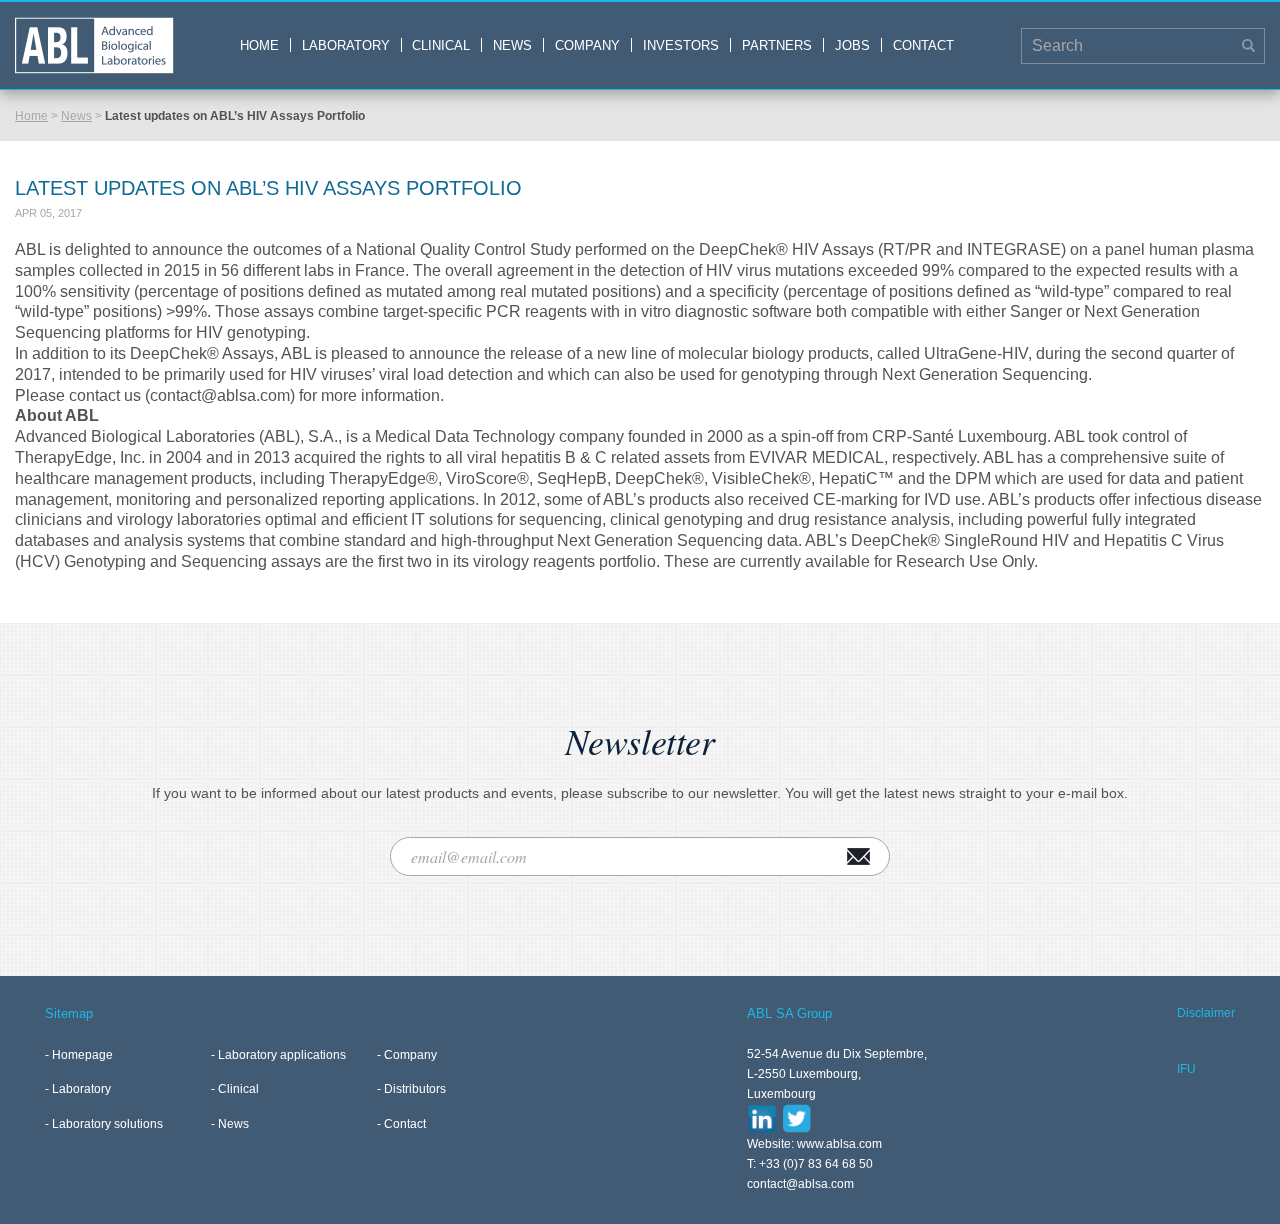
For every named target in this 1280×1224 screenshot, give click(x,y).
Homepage (82, 1055)
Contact (923, 45)
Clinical (441, 45)
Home (259, 45)
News (512, 45)
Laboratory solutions (107, 1124)
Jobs (852, 45)
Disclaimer (1206, 1013)
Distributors (415, 1089)
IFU (1186, 1069)
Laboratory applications (282, 1055)
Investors (681, 45)
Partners (777, 45)
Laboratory (346, 45)
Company (587, 45)
